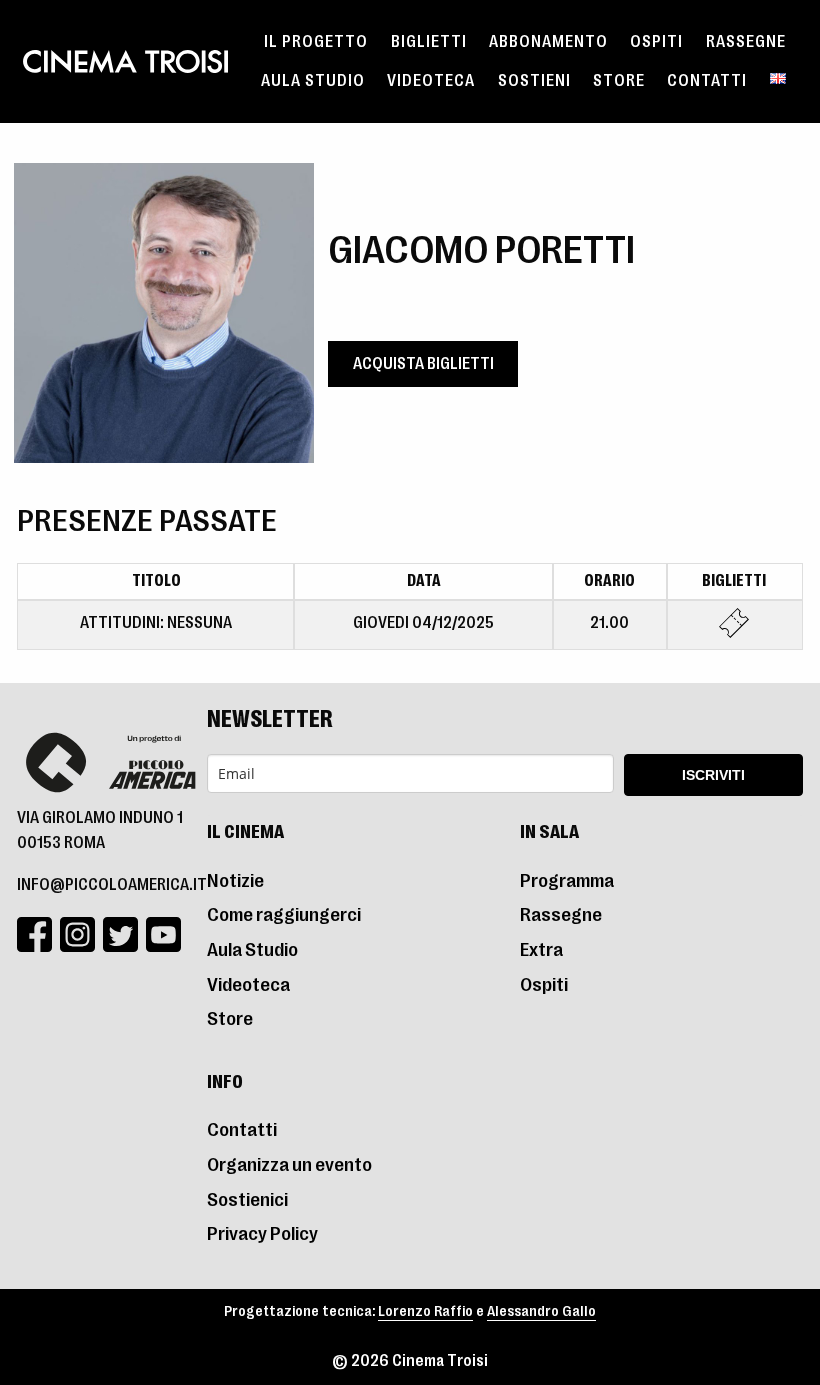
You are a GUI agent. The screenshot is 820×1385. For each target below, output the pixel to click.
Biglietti (429, 42)
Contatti (707, 81)
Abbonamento (548, 42)
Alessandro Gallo (541, 1311)
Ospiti (656, 42)
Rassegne (746, 42)
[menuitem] (316, 42)
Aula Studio (313, 81)
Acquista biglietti (423, 364)
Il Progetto (316, 42)
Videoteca (431, 81)
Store (619, 81)
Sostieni (534, 81)
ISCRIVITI (713, 775)
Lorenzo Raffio (425, 1311)
